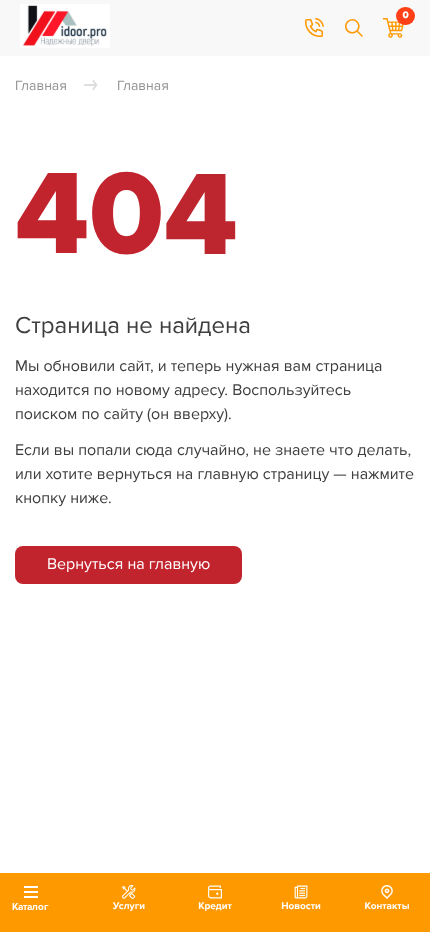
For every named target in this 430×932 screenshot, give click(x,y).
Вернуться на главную (128, 564)
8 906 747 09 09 (314, 28)
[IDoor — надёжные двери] (65, 43)
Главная (41, 86)
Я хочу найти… (354, 28)
